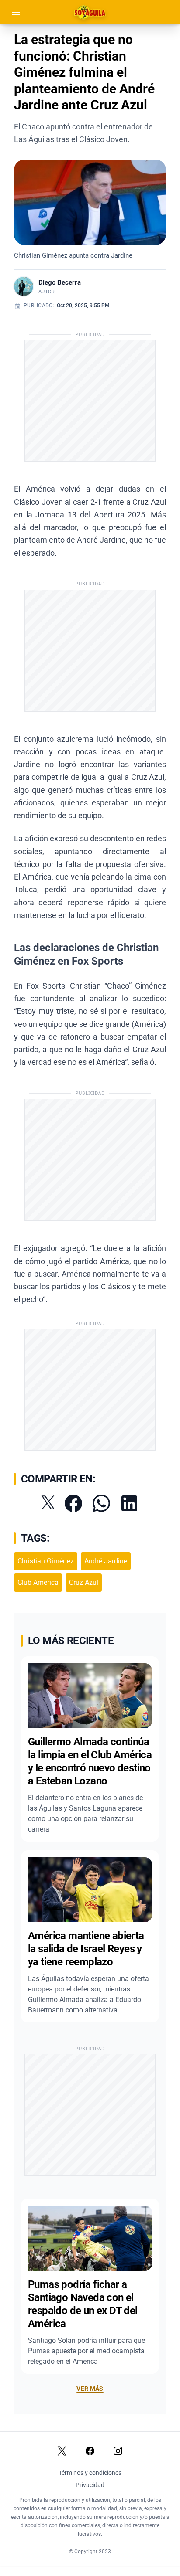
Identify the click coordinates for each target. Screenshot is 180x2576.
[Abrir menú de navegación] (16, 12)
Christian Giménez (46, 1561)
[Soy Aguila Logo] (90, 12)
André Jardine (106, 1561)
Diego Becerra (60, 282)
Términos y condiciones (90, 2473)
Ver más (90, 2389)
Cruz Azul (84, 1582)
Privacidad (90, 2485)
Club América (38, 1582)
